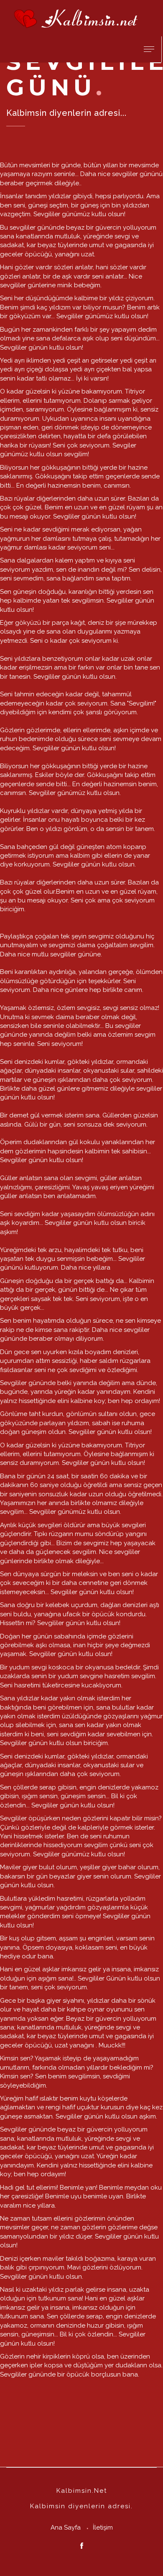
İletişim (103, 2527)
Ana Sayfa (66, 2527)
